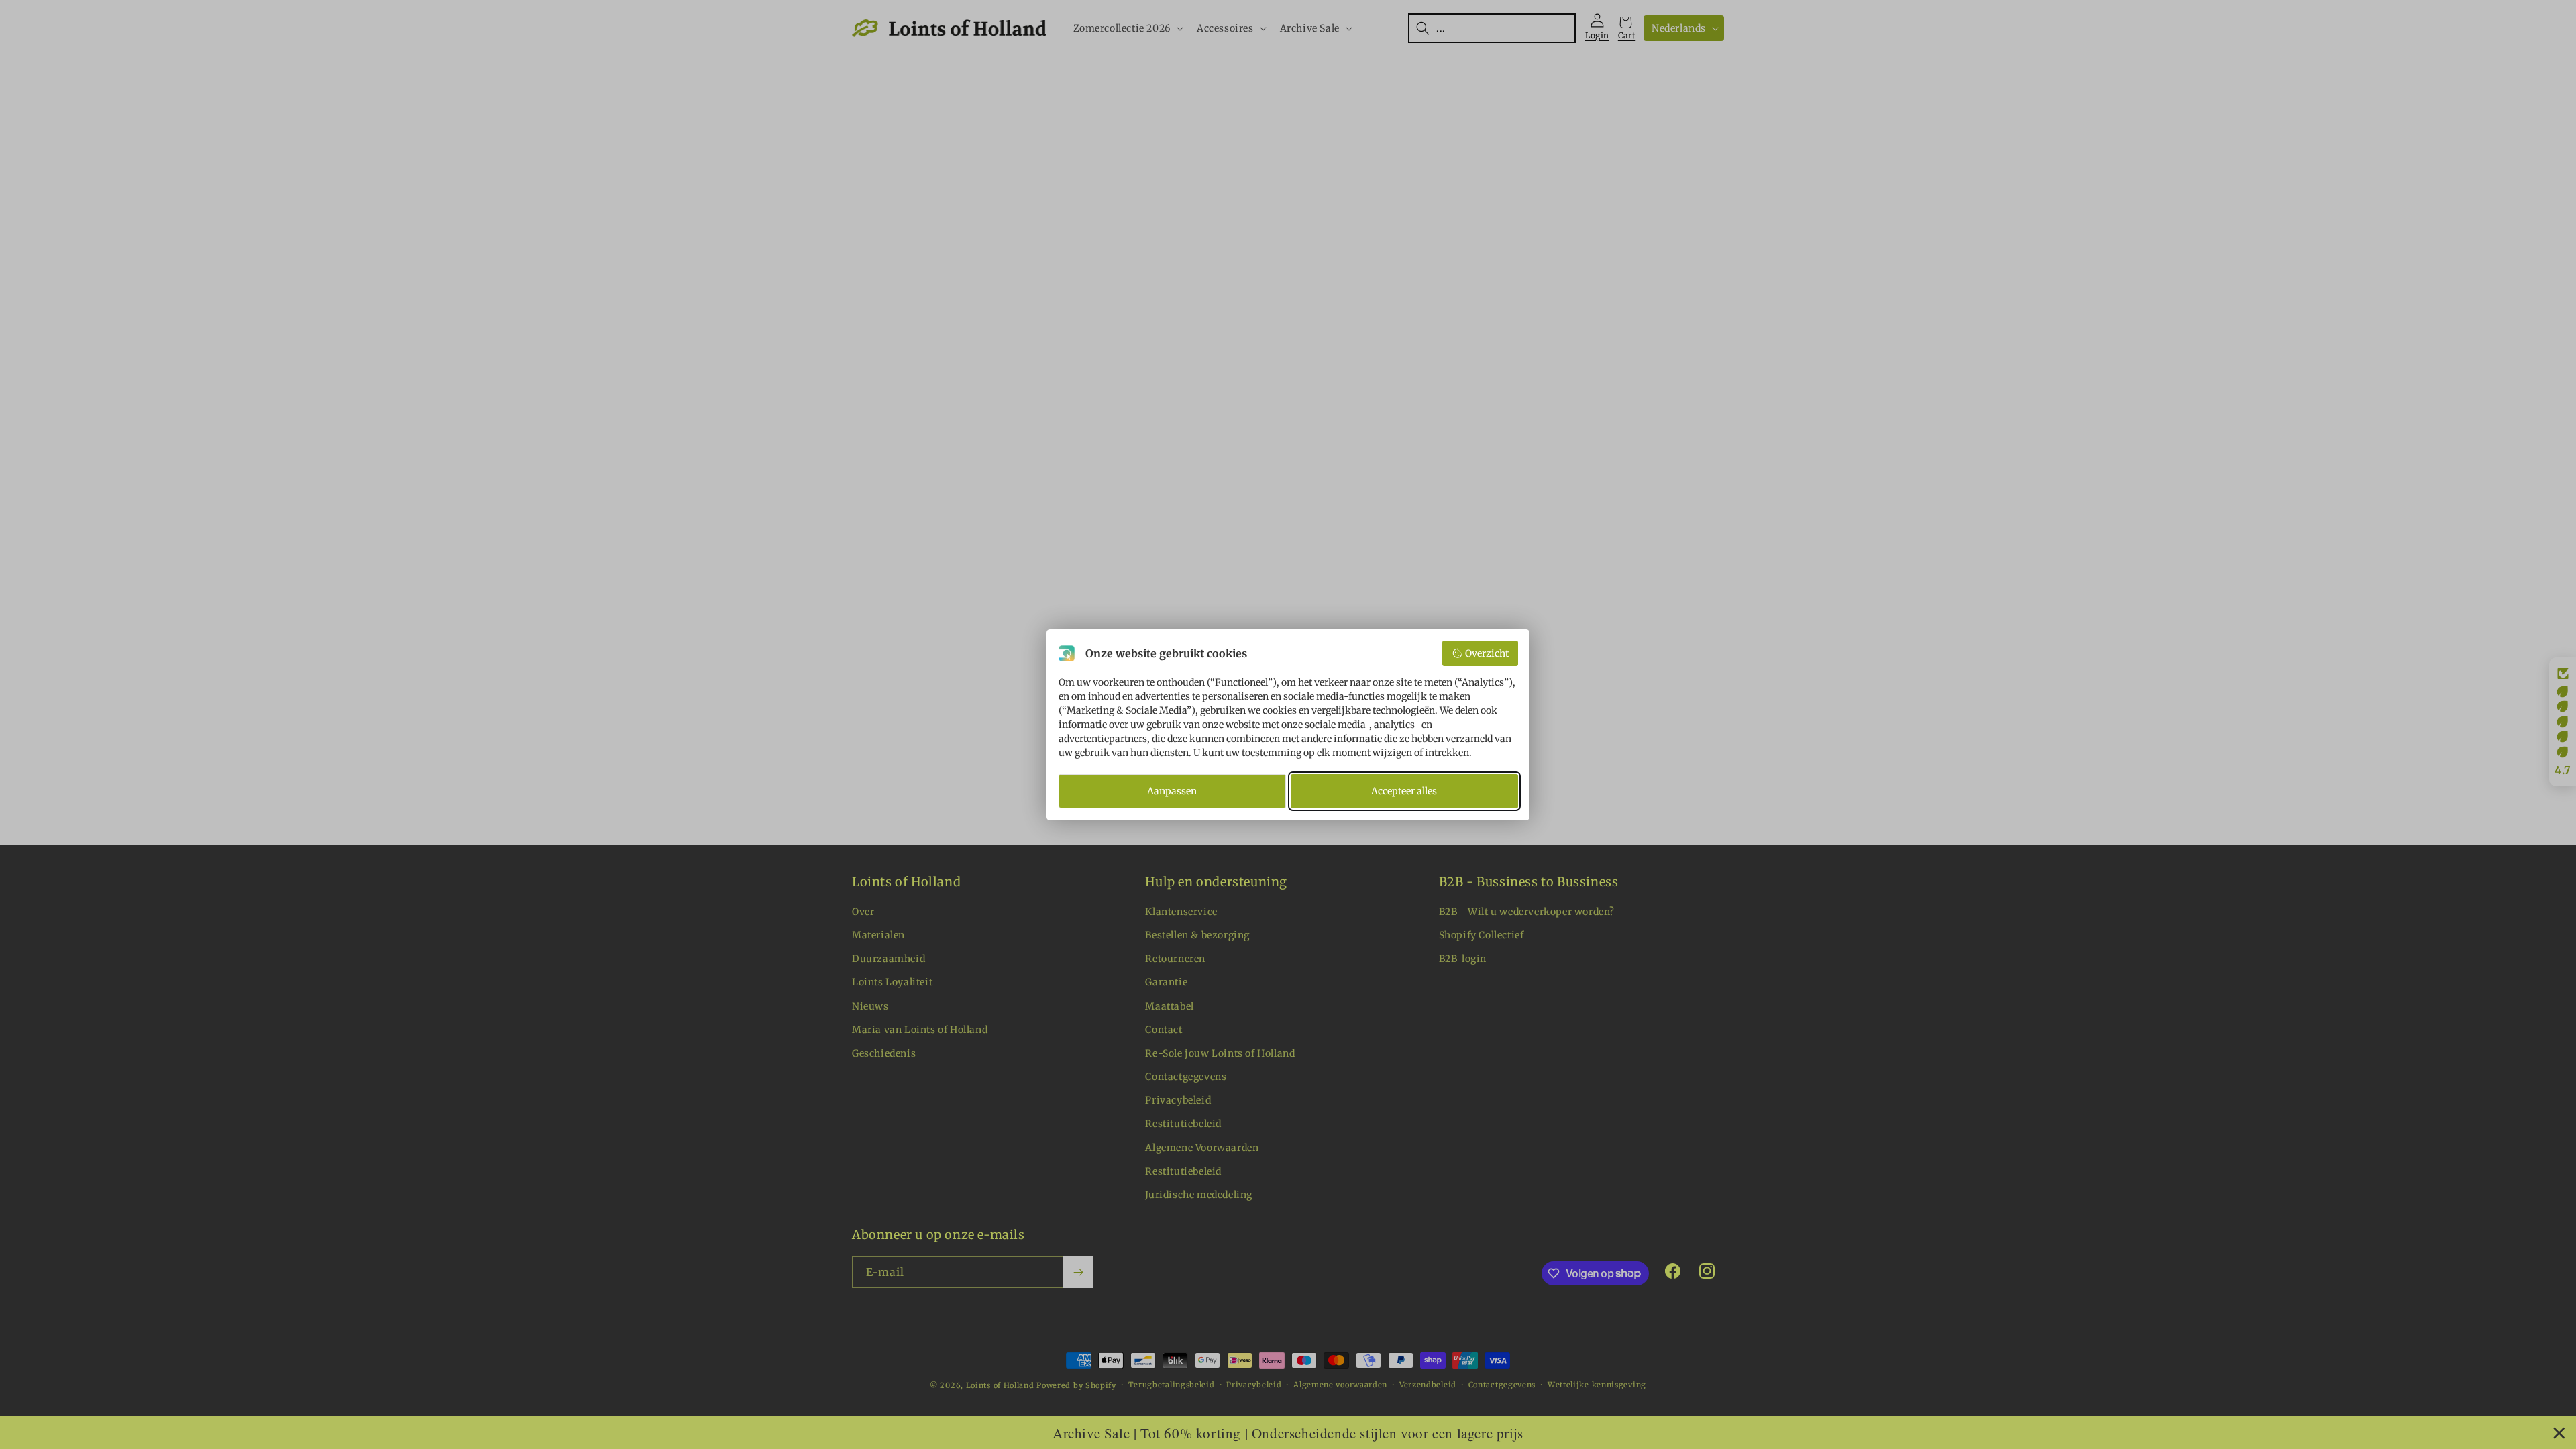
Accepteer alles (1404, 791)
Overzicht (1487, 653)
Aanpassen (1172, 791)
